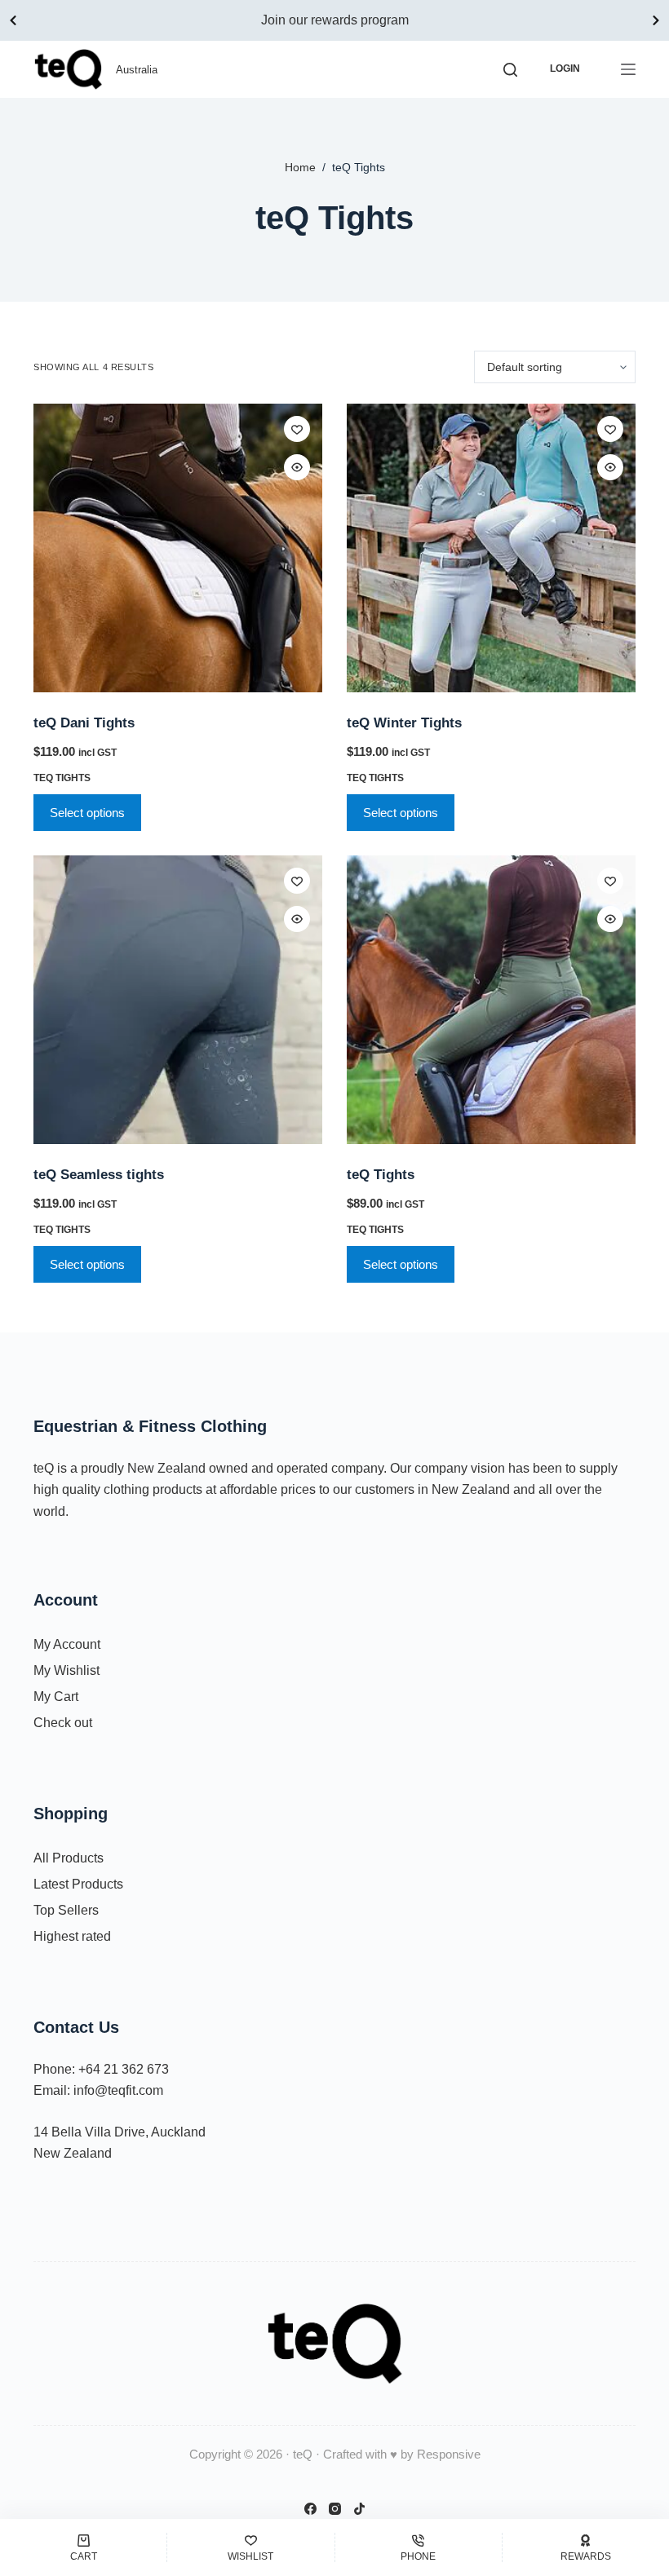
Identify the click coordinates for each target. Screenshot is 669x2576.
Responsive (449, 2454)
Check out (63, 1723)
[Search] (510, 70)
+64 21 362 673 (124, 2069)
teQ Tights (62, 778)
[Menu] (628, 69)
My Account (67, 1644)
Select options (87, 813)
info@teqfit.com (118, 2090)
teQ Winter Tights (404, 723)
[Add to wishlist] (297, 429)
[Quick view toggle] (297, 467)
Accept (78, 2517)
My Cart (56, 1697)
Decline (153, 2517)
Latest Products (78, 1884)
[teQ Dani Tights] (178, 548)
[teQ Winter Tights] (491, 548)
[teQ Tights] (491, 1000)
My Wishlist (66, 1670)
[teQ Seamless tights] (178, 1000)
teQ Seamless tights (99, 1175)
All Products (69, 1858)
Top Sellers (66, 1910)
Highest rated (72, 1936)
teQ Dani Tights (84, 723)
